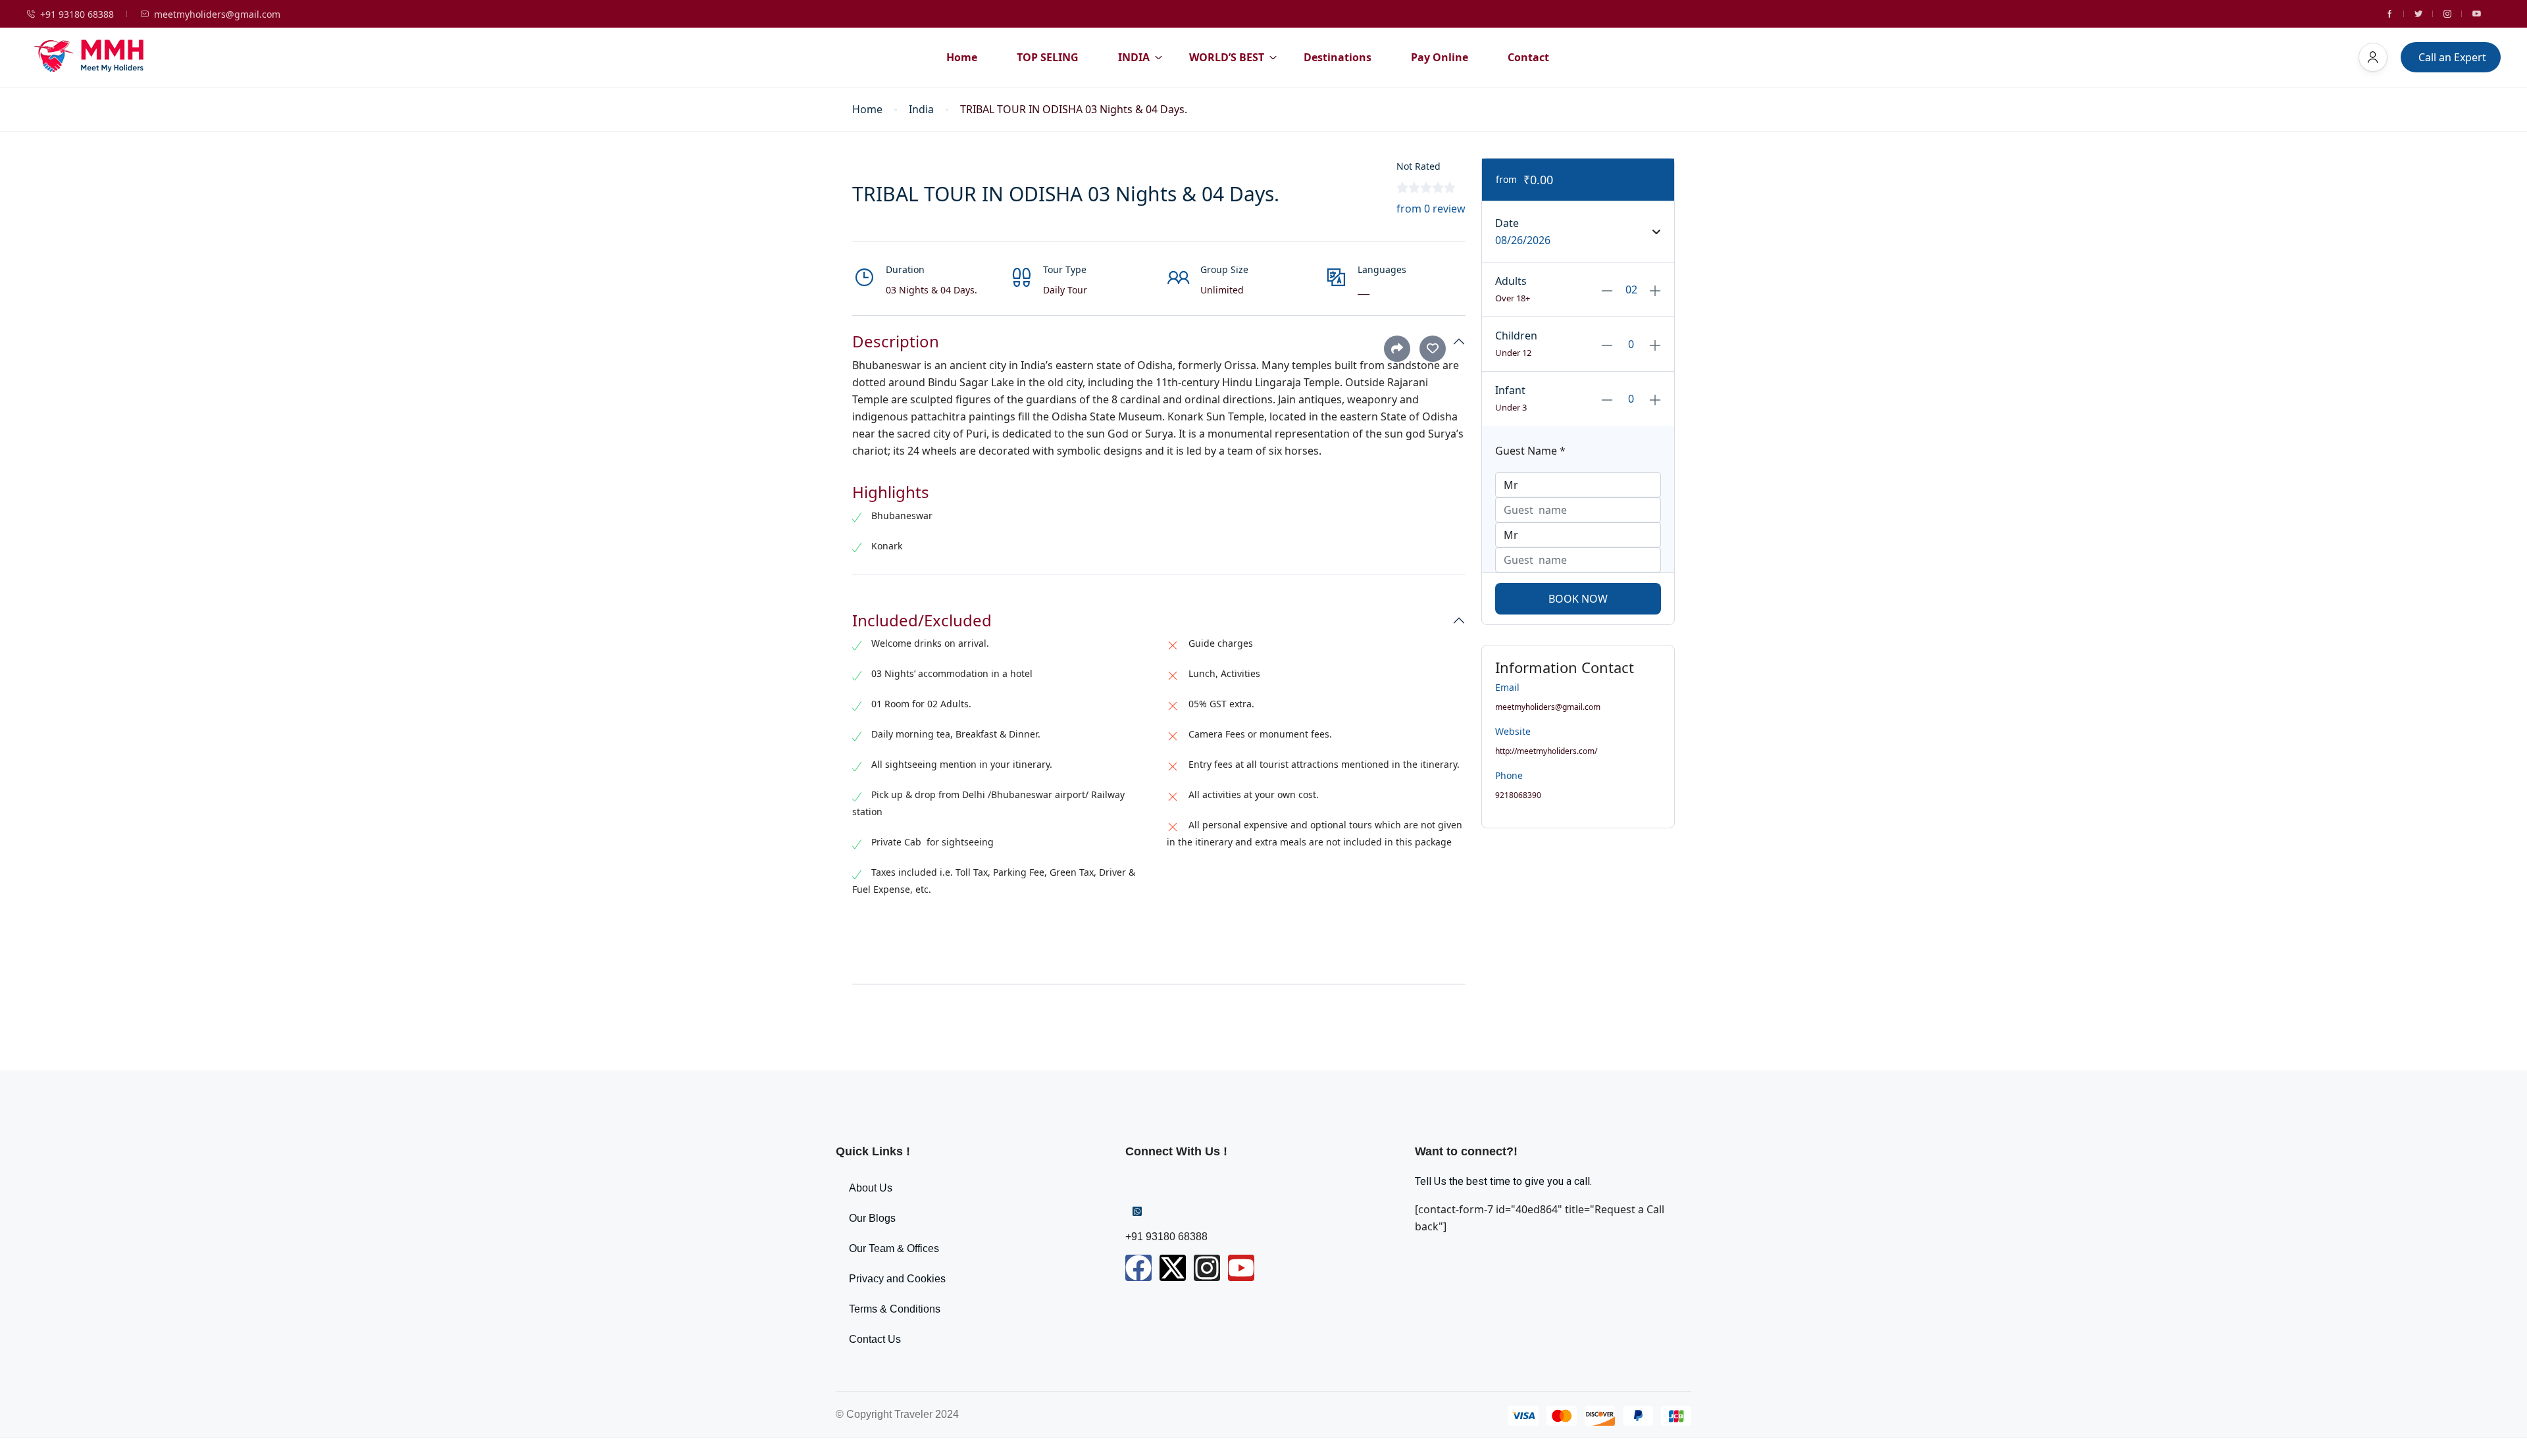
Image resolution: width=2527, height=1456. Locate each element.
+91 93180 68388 (77, 14)
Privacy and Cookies (897, 1279)
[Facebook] (1138, 1268)
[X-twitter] (1173, 1268)
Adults (1511, 281)
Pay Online (1440, 57)
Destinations (1338, 57)
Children (1516, 336)
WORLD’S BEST (1227, 57)
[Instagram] (1207, 1268)
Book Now (1578, 599)
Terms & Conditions (895, 1309)
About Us (871, 1188)
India (921, 110)
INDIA (1134, 57)
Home (962, 57)
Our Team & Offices (894, 1248)
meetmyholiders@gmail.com (217, 14)
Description (896, 342)
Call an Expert (2452, 57)
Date (1507, 223)
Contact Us (875, 1339)
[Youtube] (1241, 1268)
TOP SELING (1048, 57)
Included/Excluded (922, 621)
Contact (1528, 57)
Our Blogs (872, 1218)
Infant (1510, 390)
